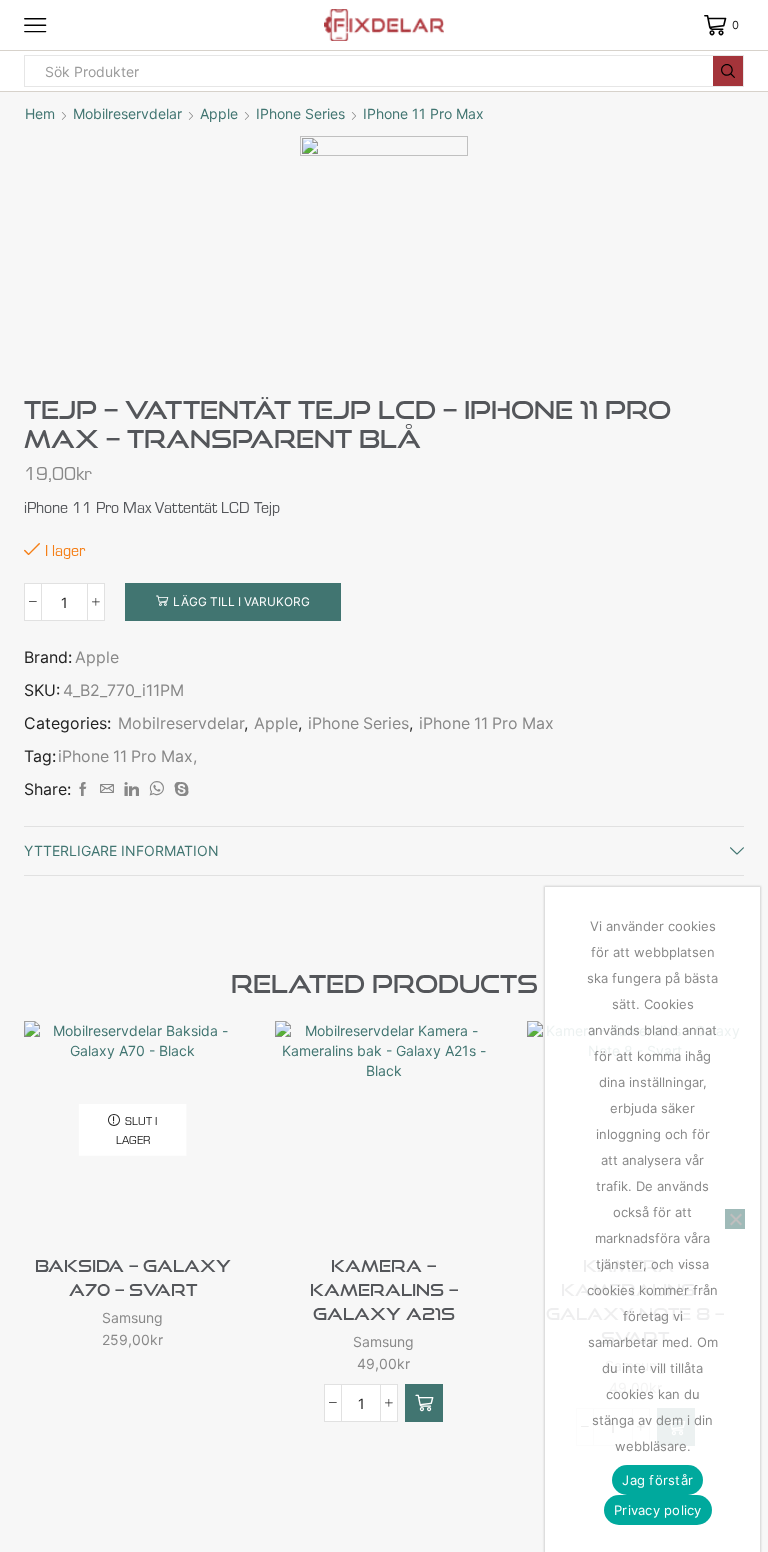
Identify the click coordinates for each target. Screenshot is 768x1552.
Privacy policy (658, 1510)
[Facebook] (83, 789)
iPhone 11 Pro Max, (127, 756)
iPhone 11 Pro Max (423, 113)
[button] (424, 1403)
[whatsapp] (156, 789)
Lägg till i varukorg (241, 601)
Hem (40, 113)
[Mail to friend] (107, 789)
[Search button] (728, 71)
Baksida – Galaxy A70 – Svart (133, 1277)
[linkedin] (131, 789)
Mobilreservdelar (127, 113)
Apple (219, 113)
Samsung (132, 1317)
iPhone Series (300, 113)
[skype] (179, 789)
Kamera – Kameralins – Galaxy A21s (384, 1289)
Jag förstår (657, 1480)
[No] (735, 1219)
